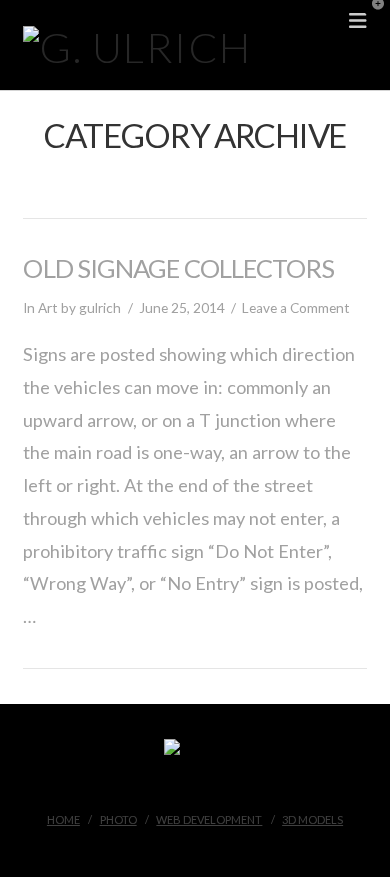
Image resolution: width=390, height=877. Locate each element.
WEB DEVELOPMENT (209, 819)
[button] (371, 19)
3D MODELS (312, 819)
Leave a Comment (296, 308)
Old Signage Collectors (178, 268)
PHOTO (118, 819)
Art (48, 308)
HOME (63, 819)
